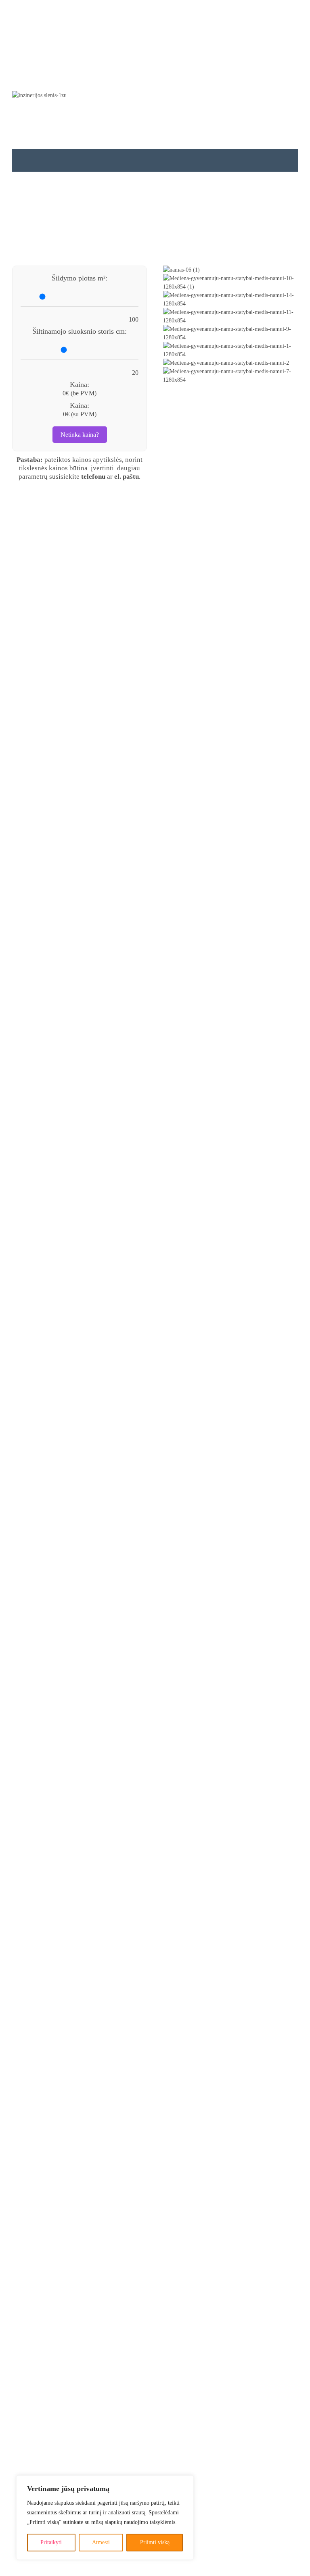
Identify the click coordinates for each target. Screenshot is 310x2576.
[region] (105, 2518)
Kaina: (80, 384)
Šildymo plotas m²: (80, 278)
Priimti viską (155, 2542)
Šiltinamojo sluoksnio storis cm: (80, 331)
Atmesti (101, 2542)
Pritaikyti (51, 2542)
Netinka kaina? (80, 435)
